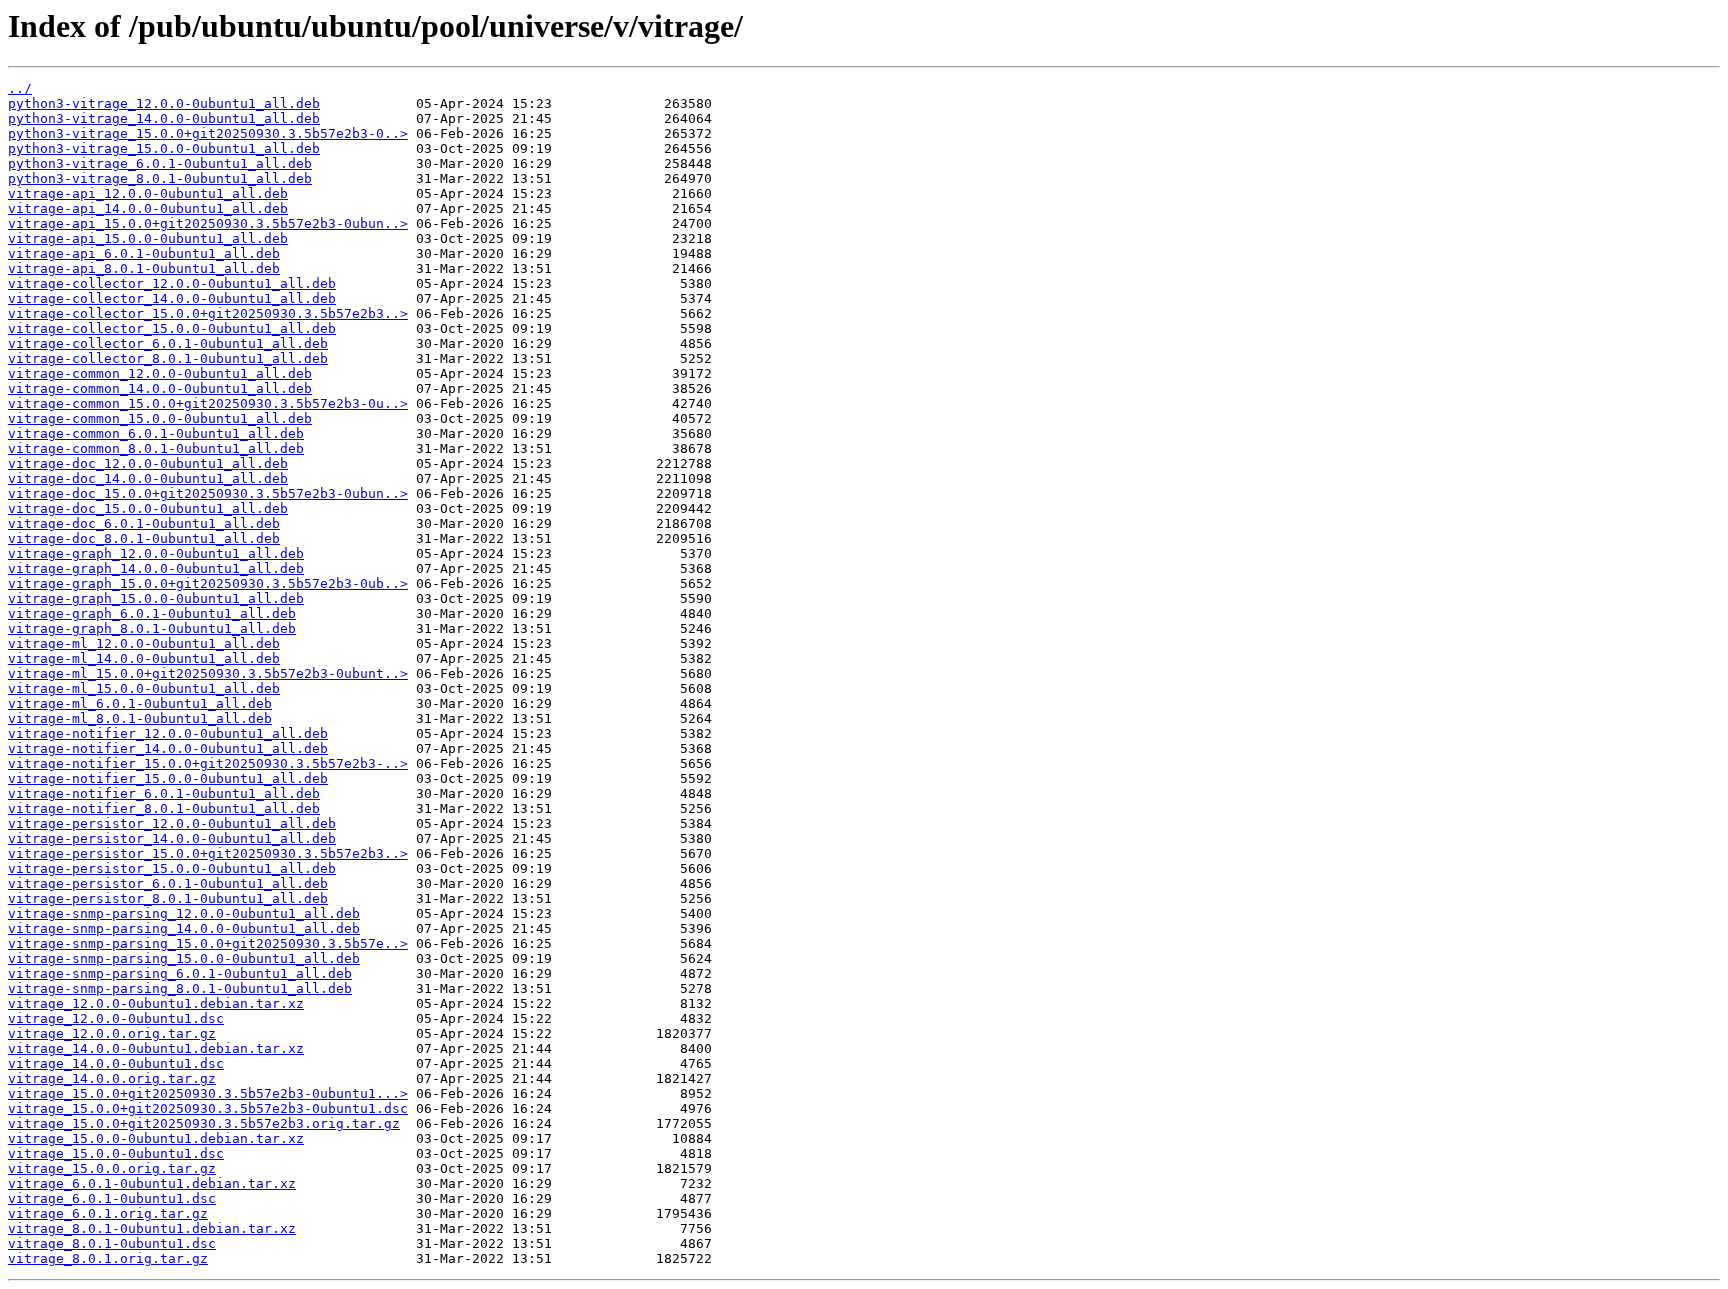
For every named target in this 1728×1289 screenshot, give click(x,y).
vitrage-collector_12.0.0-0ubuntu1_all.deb (172, 283)
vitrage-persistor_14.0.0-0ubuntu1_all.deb (172, 838)
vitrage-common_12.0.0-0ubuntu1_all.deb (160, 373)
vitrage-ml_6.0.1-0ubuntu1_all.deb (140, 703)
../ (20, 88)
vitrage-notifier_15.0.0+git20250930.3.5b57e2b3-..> (208, 763)
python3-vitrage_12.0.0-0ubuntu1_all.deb (164, 103)
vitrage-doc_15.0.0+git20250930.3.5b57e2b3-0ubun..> (208, 493)
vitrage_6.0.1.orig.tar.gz (108, 1213)
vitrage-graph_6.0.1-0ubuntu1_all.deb (152, 613)
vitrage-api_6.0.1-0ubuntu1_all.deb (144, 253)
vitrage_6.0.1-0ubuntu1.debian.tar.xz (152, 1183)
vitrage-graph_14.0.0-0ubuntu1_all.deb (156, 568)
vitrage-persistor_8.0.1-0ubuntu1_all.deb (168, 898)
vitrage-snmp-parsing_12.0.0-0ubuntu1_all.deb (184, 913)
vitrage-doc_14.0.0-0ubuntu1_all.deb (148, 478)
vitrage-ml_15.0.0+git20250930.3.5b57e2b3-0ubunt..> (208, 673)
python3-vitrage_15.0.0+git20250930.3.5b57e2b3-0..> (208, 133)
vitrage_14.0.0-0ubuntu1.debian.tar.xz (156, 1048)
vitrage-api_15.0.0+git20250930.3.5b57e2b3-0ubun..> (208, 223)
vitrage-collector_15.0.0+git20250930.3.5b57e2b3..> (208, 313)
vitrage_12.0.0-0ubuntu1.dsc (116, 1018)
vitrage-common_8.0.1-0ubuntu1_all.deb (156, 448)
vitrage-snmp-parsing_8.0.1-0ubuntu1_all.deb (180, 988)
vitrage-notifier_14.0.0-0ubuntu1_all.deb (168, 748)
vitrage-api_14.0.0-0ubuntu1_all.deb (148, 208)
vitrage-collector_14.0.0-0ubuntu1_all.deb (172, 298)
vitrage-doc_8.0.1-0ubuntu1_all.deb (144, 538)
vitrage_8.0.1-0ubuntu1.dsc (112, 1243)
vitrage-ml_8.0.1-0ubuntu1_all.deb (140, 718)
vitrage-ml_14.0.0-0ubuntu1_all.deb (144, 658)
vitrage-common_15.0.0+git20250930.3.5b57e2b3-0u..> (208, 403)
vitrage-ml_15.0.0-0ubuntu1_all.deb (144, 688)
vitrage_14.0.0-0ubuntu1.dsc (116, 1063)
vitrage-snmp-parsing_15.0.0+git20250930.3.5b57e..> (208, 943)
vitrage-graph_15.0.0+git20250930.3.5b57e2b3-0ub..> (208, 583)
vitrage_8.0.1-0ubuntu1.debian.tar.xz (152, 1228)
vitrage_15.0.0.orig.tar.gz (112, 1168)
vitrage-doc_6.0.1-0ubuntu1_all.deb (144, 523)
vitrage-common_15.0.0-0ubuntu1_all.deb (160, 418)
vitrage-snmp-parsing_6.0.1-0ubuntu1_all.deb (180, 973)
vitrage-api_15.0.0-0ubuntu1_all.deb (148, 238)
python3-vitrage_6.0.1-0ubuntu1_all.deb (160, 163)
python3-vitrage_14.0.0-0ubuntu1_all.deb (164, 118)
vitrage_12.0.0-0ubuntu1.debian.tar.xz (156, 1003)
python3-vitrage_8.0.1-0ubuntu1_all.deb (160, 178)
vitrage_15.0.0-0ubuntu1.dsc (116, 1153)
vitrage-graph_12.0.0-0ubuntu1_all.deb (156, 553)
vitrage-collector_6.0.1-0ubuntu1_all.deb (168, 343)
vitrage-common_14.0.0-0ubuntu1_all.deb (160, 388)
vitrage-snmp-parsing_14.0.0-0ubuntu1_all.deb (184, 928)
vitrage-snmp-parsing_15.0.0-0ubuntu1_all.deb (184, 958)
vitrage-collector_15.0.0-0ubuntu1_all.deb (172, 328)
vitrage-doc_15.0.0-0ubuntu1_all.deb (148, 508)
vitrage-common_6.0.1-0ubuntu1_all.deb (156, 433)
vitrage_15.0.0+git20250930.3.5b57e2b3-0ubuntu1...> (208, 1093)
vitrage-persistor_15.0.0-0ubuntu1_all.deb (172, 868)
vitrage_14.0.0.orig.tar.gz (112, 1078)
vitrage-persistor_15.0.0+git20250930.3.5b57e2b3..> (208, 853)
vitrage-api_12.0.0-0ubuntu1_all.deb (148, 193)
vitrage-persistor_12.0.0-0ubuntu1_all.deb (172, 823)
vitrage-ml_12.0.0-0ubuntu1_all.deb (144, 643)
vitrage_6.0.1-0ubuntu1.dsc (112, 1198)
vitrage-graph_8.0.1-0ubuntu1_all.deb (152, 628)
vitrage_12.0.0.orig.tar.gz (112, 1033)
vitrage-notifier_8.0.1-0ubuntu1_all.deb (164, 808)
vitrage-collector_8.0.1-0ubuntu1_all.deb (168, 358)
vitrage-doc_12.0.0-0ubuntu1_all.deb (148, 463)
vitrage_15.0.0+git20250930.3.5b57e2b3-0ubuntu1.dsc (208, 1108)
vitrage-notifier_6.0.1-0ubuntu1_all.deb (164, 793)
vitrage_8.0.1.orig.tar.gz (108, 1258)
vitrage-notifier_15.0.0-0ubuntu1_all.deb (168, 778)
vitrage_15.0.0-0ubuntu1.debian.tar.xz (156, 1138)
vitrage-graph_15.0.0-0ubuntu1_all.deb (156, 598)
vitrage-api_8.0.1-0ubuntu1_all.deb (144, 268)
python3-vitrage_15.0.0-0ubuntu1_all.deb (164, 148)
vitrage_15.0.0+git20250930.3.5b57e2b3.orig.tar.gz (204, 1123)
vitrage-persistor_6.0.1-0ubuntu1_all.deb (168, 883)
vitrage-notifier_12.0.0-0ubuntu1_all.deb (168, 733)
